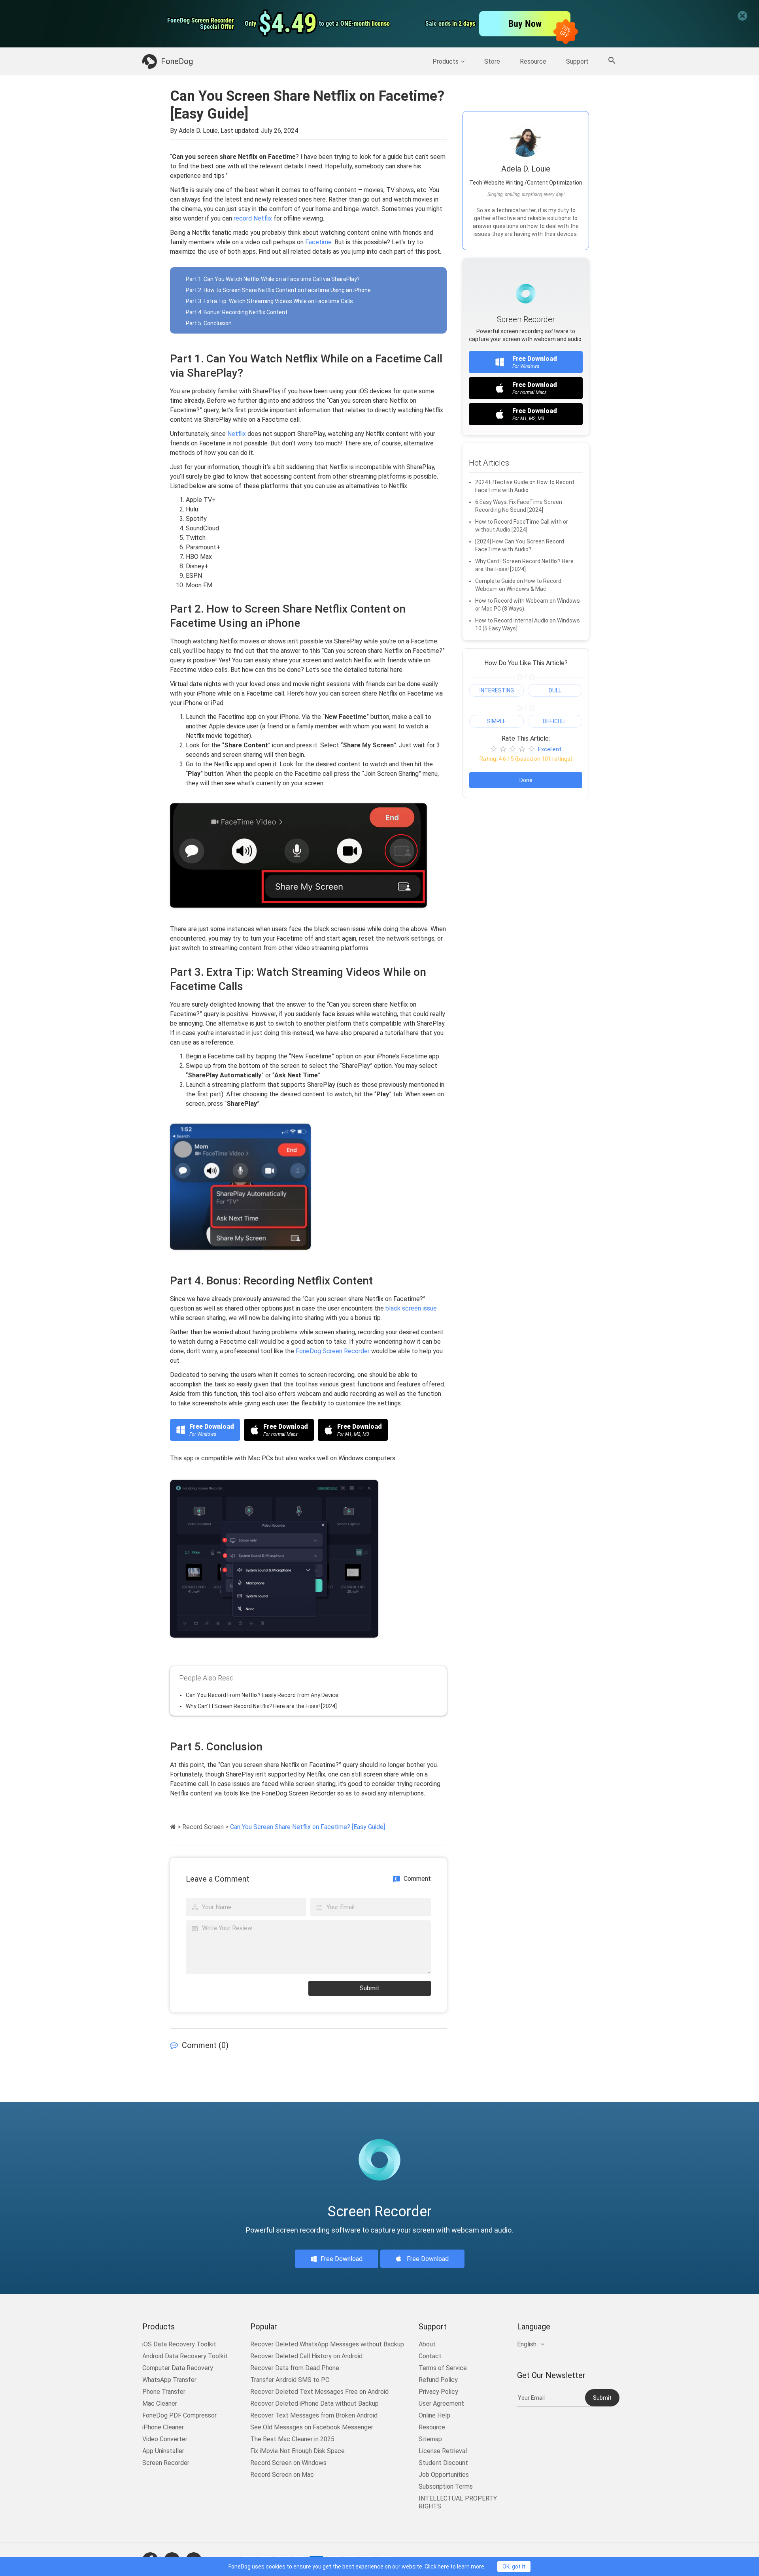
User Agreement (441, 2403)
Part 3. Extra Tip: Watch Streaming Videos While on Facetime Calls (269, 301)
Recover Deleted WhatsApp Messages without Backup (327, 2344)
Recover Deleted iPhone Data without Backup (314, 2403)
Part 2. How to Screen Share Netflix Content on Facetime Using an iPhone (278, 290)
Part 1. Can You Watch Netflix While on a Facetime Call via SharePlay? (273, 279)
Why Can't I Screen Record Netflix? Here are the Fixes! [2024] (261, 1706)
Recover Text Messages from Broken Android (314, 2415)
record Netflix (253, 218)
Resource (533, 61)
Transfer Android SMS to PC (290, 2380)
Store (492, 61)
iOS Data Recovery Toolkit (179, 2344)
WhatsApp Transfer (169, 2380)
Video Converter (165, 2439)
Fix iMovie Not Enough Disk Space (297, 2451)
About (427, 2344)
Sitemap (430, 2439)
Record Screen (203, 1827)
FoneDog (177, 61)
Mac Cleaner (160, 2403)
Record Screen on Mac (282, 2475)
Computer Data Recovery (178, 2368)
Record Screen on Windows (288, 2463)
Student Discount (443, 2463)
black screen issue (411, 1308)
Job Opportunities (444, 2475)
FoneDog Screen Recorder (333, 1351)
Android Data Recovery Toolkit (185, 2356)
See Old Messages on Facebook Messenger (312, 2427)
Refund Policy (438, 2380)
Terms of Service (443, 2368)
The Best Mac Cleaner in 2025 (292, 2439)
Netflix (237, 434)
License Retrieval (443, 2451)
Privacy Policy (438, 2392)
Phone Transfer (164, 2392)
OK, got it (514, 2567)
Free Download (342, 2259)
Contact (430, 2356)
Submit (370, 1988)
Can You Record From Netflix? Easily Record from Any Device (262, 1695)
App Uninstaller (163, 2451)
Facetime (318, 242)
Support (577, 61)
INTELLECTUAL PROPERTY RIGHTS (458, 2502)
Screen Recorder (166, 2463)
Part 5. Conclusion (209, 323)
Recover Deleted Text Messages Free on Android (319, 2392)
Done (526, 780)
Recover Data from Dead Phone (295, 2368)
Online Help (434, 2415)
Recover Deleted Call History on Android (306, 2356)
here (443, 2567)
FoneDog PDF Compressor (179, 2415)
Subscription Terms (446, 2486)
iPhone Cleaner (163, 2427)
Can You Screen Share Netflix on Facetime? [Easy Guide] (308, 1827)
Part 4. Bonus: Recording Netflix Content (237, 312)
